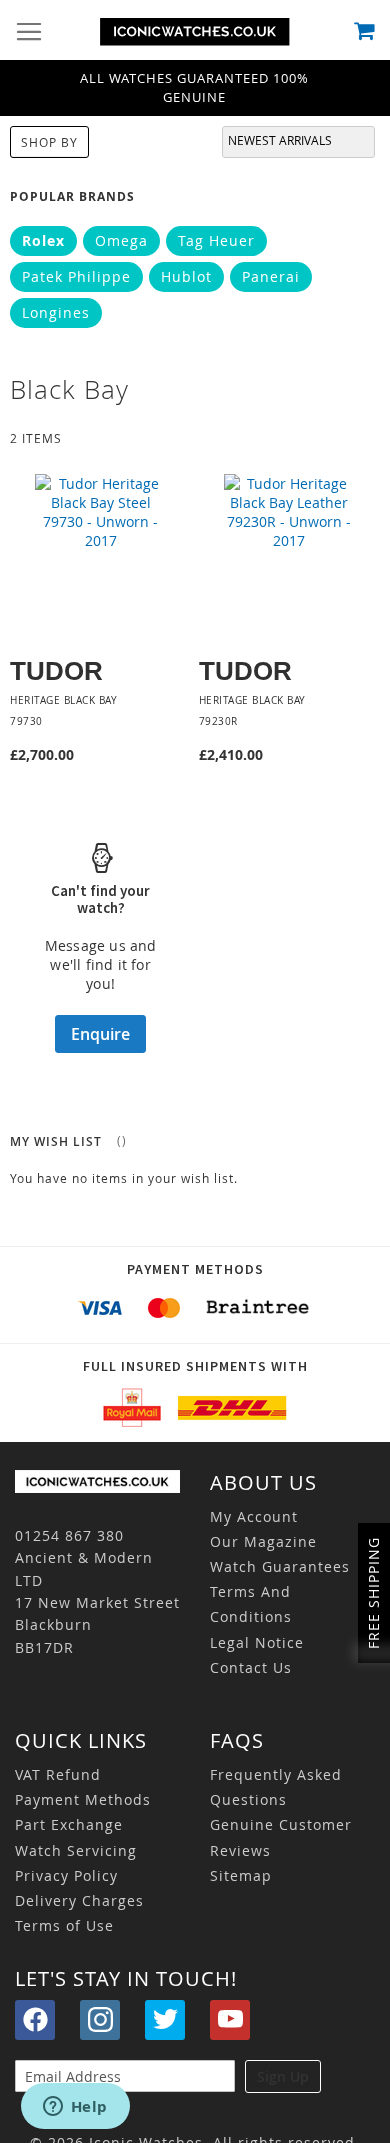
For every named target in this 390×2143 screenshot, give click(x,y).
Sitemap (241, 1875)
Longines (56, 312)
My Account (254, 1516)
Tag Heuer (216, 240)
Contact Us (251, 1667)
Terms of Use (64, 1925)
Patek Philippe (76, 276)
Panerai (271, 276)
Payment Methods (83, 1799)
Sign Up (283, 2076)
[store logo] (195, 32)
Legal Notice (257, 1642)
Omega (121, 240)
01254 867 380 (69, 1535)
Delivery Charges (79, 1900)
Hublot (186, 276)
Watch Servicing (76, 1850)
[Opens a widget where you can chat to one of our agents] (75, 2108)
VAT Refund (58, 1774)
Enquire (100, 1034)
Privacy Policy (66, 1875)
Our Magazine (263, 1541)
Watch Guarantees (280, 1566)
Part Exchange (69, 1824)
